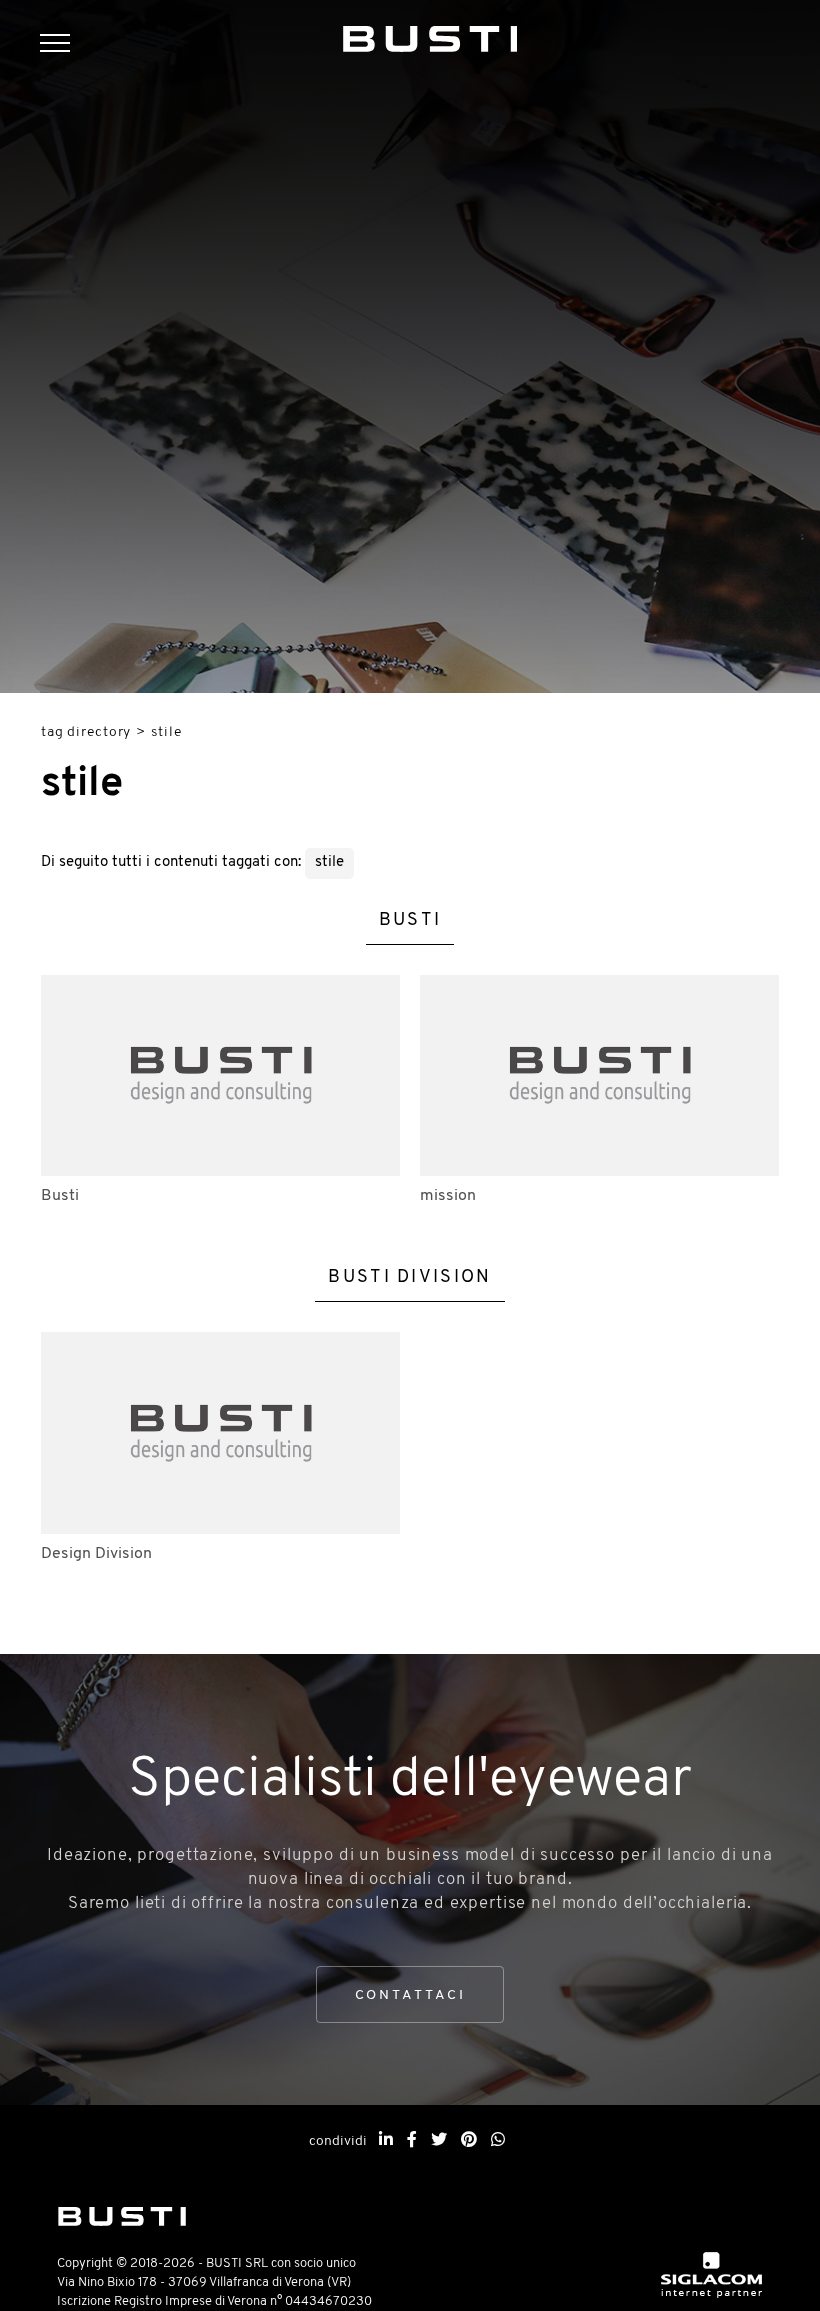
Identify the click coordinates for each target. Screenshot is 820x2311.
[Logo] (430, 35)
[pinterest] (469, 2141)
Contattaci (410, 1995)
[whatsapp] (498, 2141)
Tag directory (86, 732)
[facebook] (412, 2141)
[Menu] (65, 45)
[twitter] (439, 2141)
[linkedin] (386, 2141)
